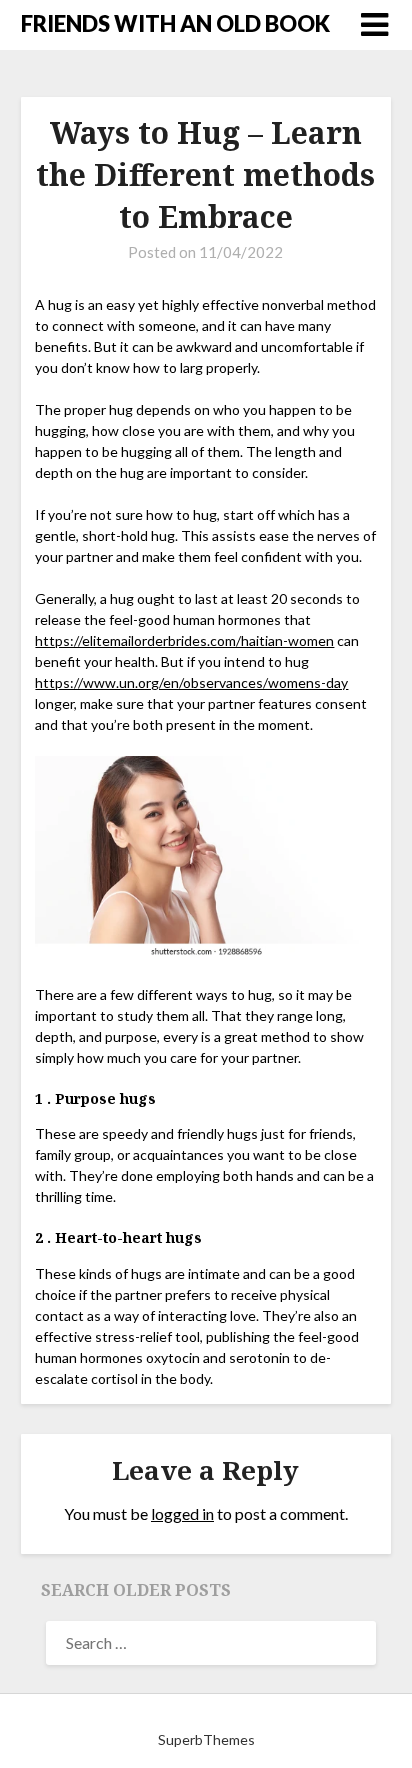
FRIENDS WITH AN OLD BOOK (175, 23)
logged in (182, 1513)
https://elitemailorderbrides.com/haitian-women (184, 640)
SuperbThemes (206, 1739)
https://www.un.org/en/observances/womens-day (191, 682)
